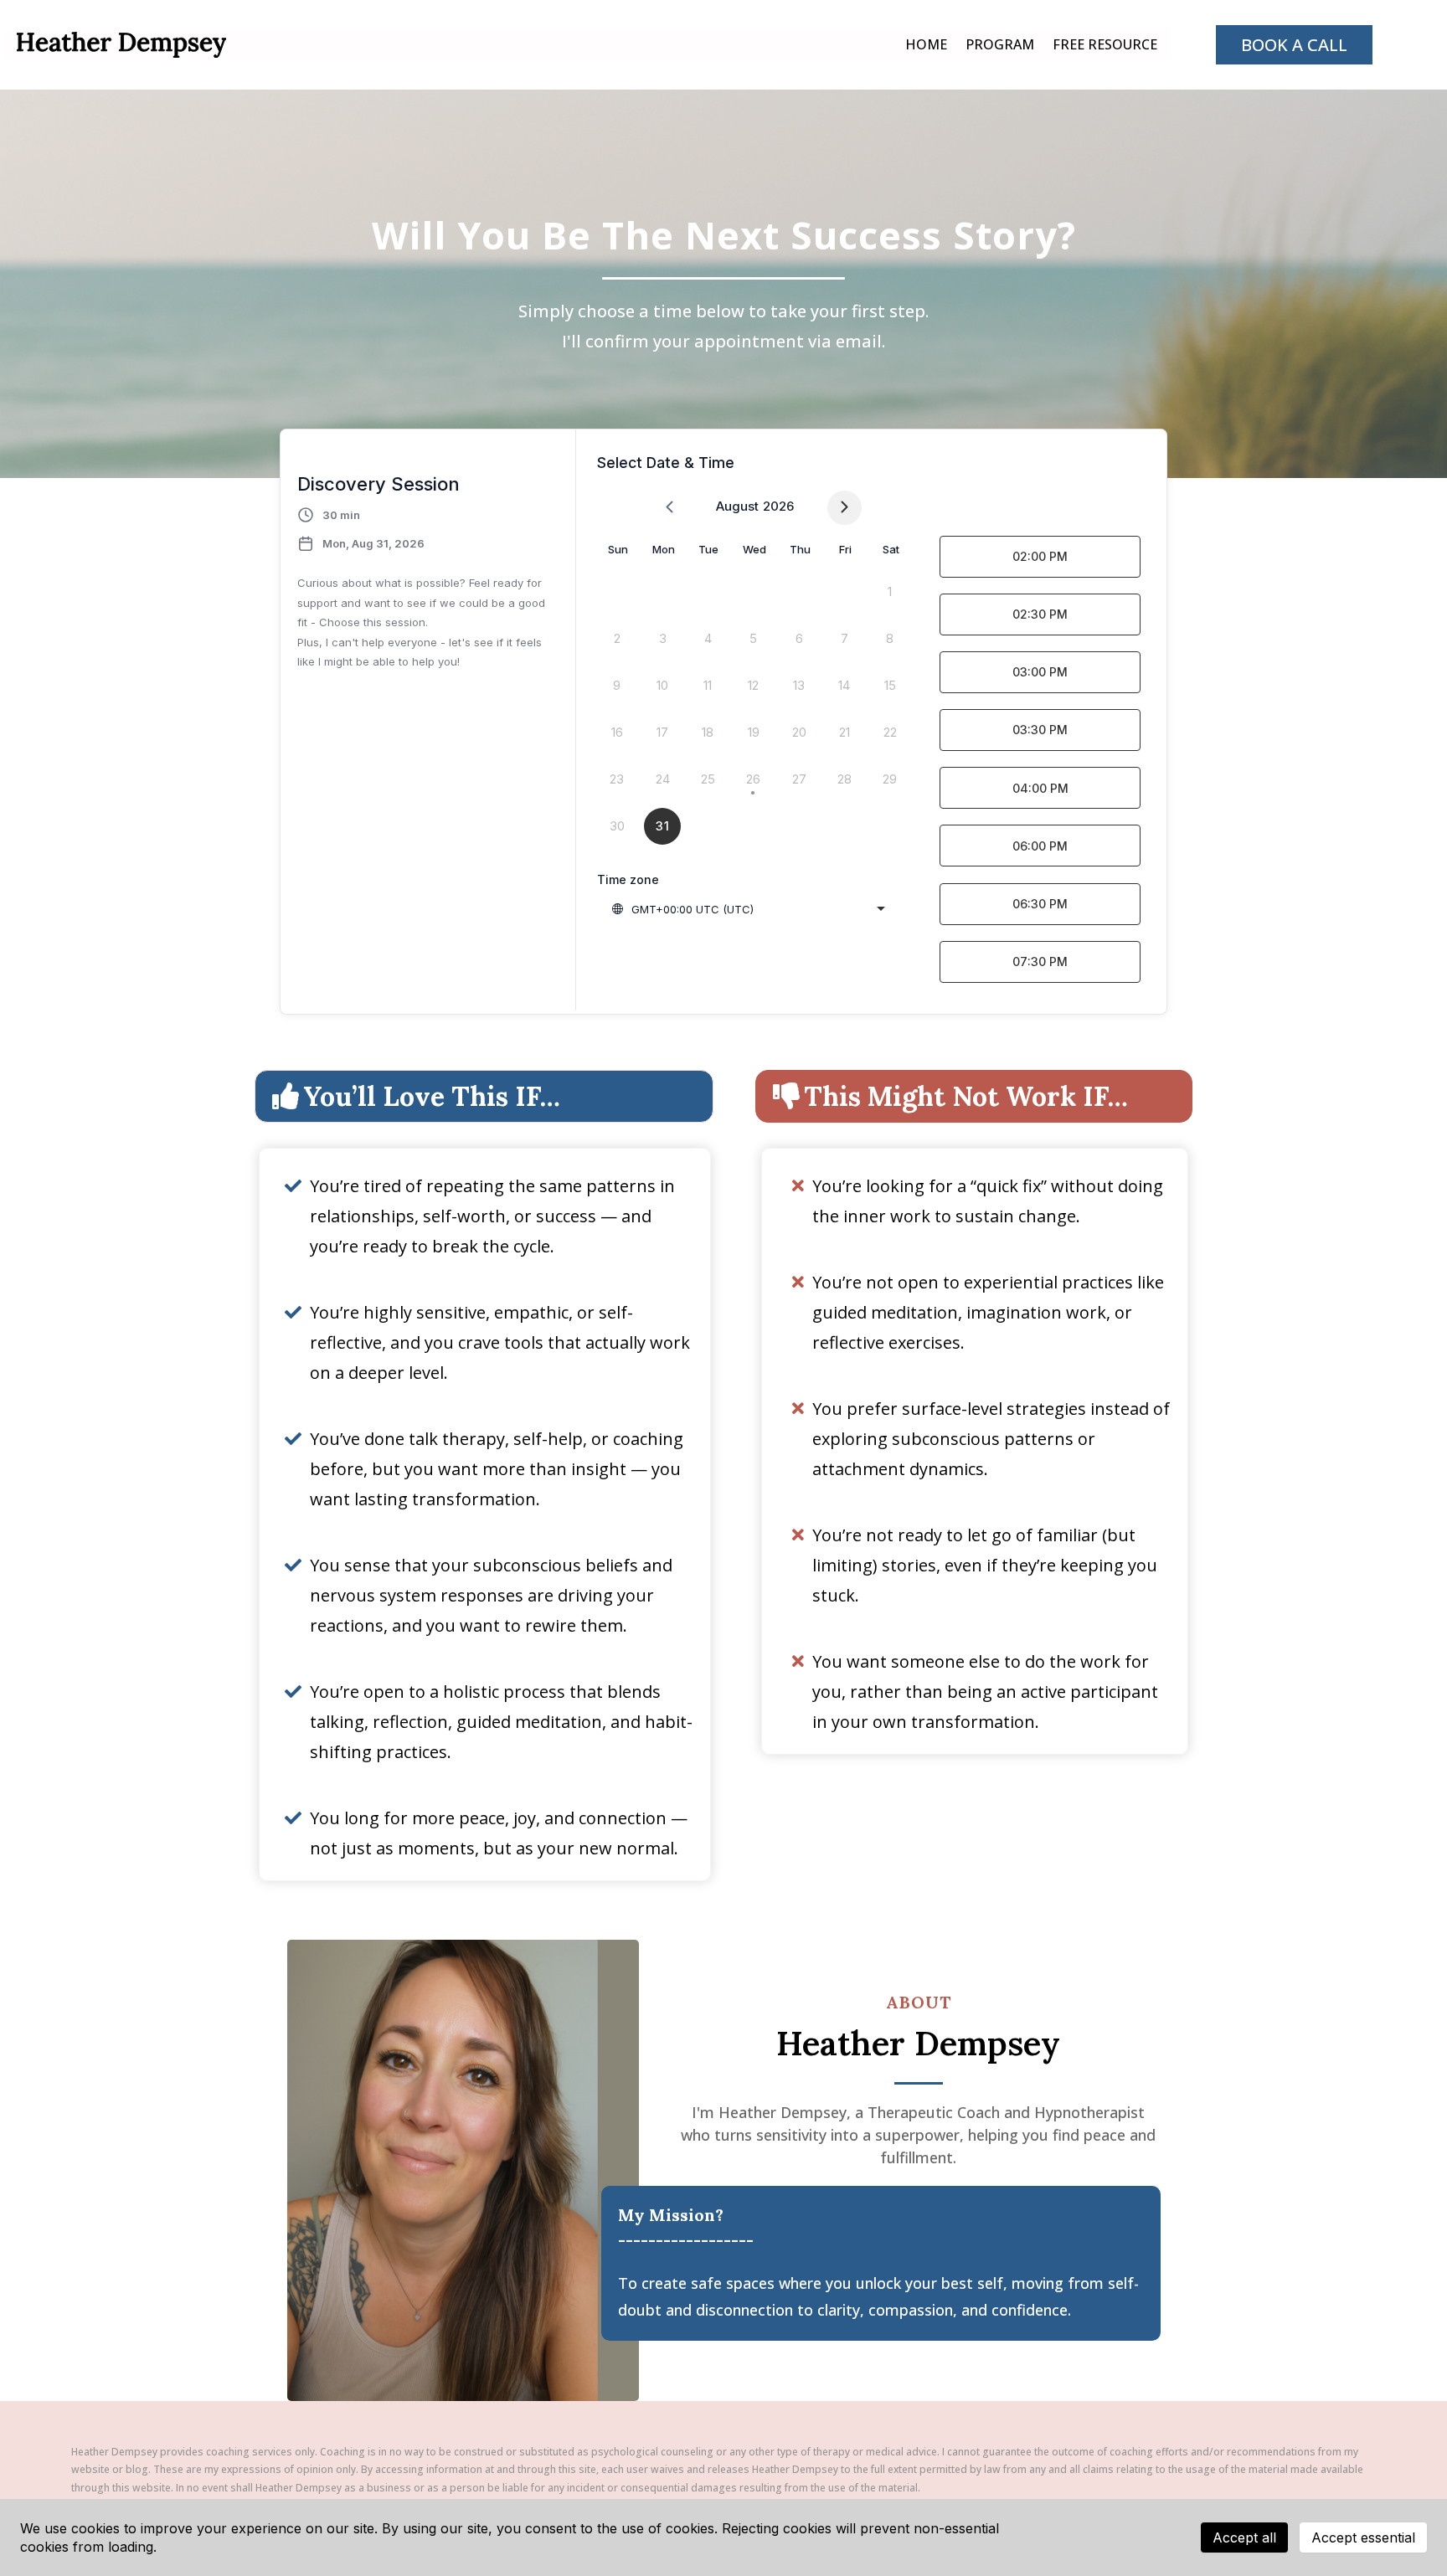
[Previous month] (669, 508)
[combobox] (748, 909)
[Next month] (845, 508)
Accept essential (1363, 2537)
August (737, 506)
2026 (778, 506)
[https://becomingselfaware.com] (121, 44)
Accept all (1244, 2537)
